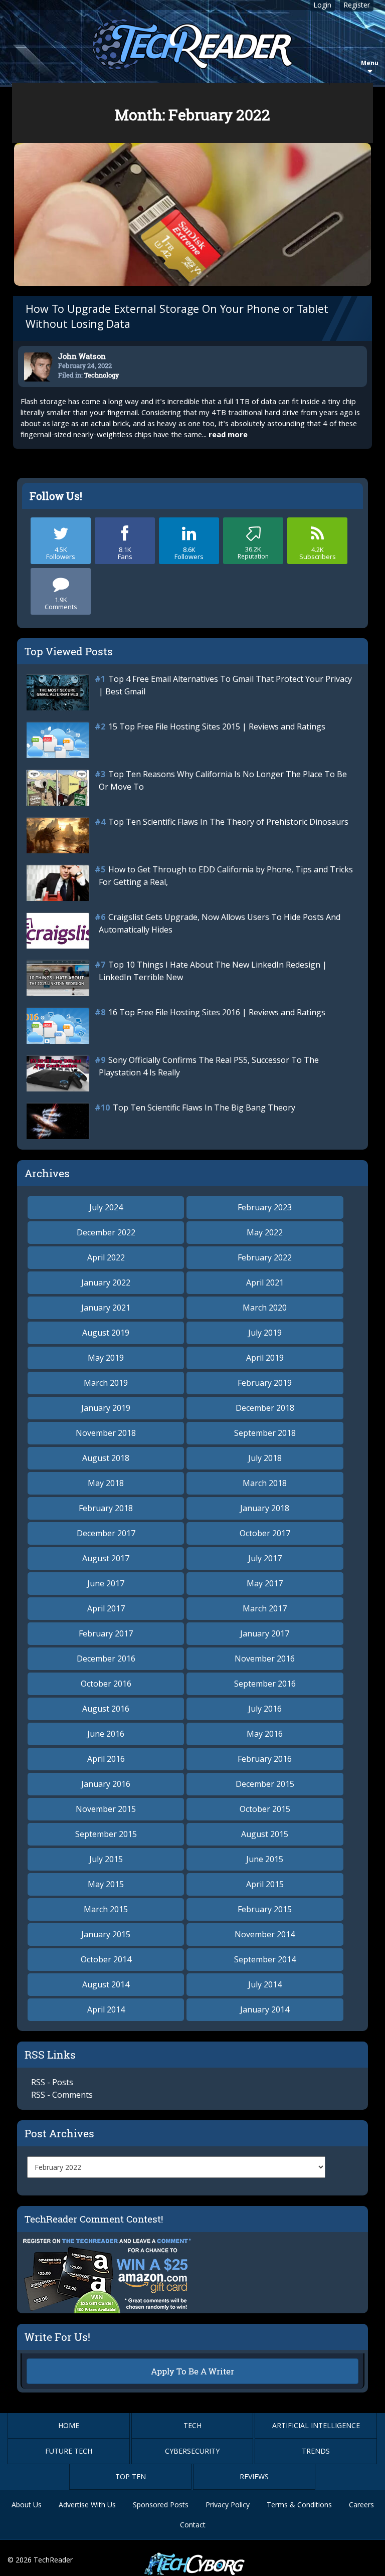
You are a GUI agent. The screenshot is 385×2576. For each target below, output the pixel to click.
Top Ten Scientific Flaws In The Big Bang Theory (204, 1108)
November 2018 (106, 1433)
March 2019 (106, 1383)
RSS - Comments (62, 2095)
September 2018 (265, 1433)
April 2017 (106, 1608)
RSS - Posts (52, 2082)
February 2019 (265, 1383)
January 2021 (106, 1308)
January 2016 (106, 1784)
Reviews (254, 2476)
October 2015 (265, 1809)
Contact (193, 2525)
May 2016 (265, 1734)
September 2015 (106, 1834)
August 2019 (106, 1333)
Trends (316, 2451)
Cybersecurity (192, 2451)
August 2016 (106, 1709)
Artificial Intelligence (316, 2425)
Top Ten (131, 2476)
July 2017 (265, 1558)
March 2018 (265, 1483)
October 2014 (106, 1959)
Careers (361, 2505)
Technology (102, 375)
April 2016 (106, 1759)
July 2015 (106, 1859)
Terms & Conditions (299, 2505)
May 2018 (106, 1483)
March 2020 (265, 1308)
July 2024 (106, 1207)
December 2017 (106, 1533)
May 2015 (106, 1884)
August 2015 (265, 1834)
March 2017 (265, 1608)
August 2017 (106, 1558)
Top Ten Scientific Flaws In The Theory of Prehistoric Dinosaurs (228, 822)
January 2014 (265, 2009)
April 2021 (265, 1282)
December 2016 (106, 1659)
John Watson (82, 356)
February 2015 (265, 1909)
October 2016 (106, 1684)
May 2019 (106, 1358)
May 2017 (265, 1583)
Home (69, 2425)
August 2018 (106, 1458)
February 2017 (106, 1633)
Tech (192, 2425)
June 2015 (265, 1859)
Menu (370, 63)
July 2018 (265, 1458)
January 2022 (106, 1282)
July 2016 (265, 1709)
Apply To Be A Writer (192, 2371)
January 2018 (265, 1508)
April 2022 (106, 1257)
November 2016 (265, 1659)
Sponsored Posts (161, 2505)
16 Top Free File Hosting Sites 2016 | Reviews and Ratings (217, 1012)
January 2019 (106, 1408)
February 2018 (106, 1508)
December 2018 (265, 1408)
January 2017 (265, 1633)
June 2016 (106, 1734)
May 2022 (265, 1232)
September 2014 (265, 1959)
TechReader (53, 2560)
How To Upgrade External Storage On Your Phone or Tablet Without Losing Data (177, 318)
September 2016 (265, 1684)
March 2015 (106, 1909)
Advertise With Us (87, 2505)
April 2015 (265, 1884)
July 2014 (265, 1984)
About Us (27, 2505)
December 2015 (265, 1784)
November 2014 (265, 1934)
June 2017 (106, 1583)
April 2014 (106, 2009)
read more (228, 436)
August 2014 (106, 1984)
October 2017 (265, 1533)
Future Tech (69, 2451)
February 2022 (265, 1257)
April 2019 (265, 1358)
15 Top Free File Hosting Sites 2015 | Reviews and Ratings (217, 726)
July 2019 (265, 1333)
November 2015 (106, 1809)
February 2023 (265, 1207)
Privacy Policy (228, 2505)
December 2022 (106, 1232)
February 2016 (265, 1759)
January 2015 (106, 1934)
